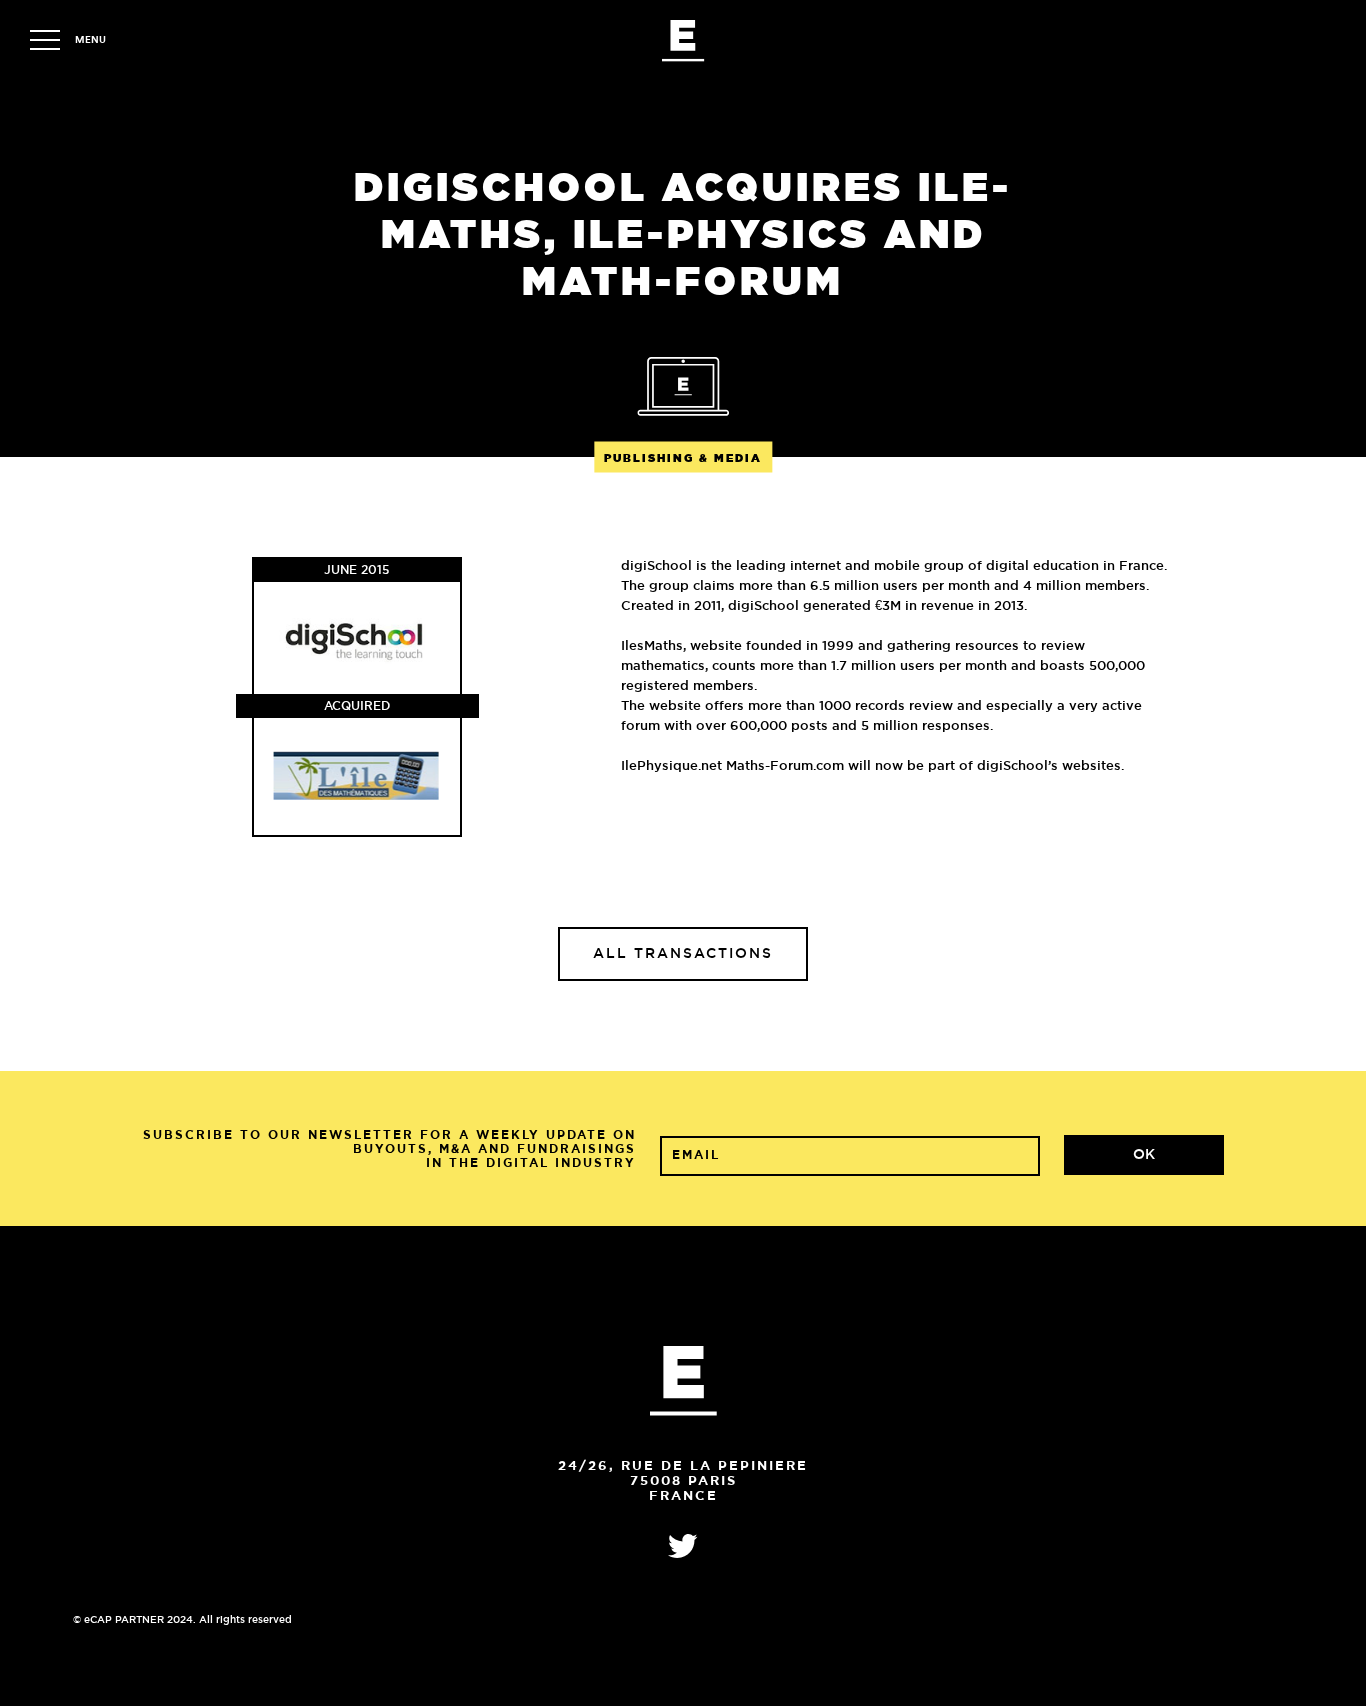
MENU (90, 40)
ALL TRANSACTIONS (683, 954)
